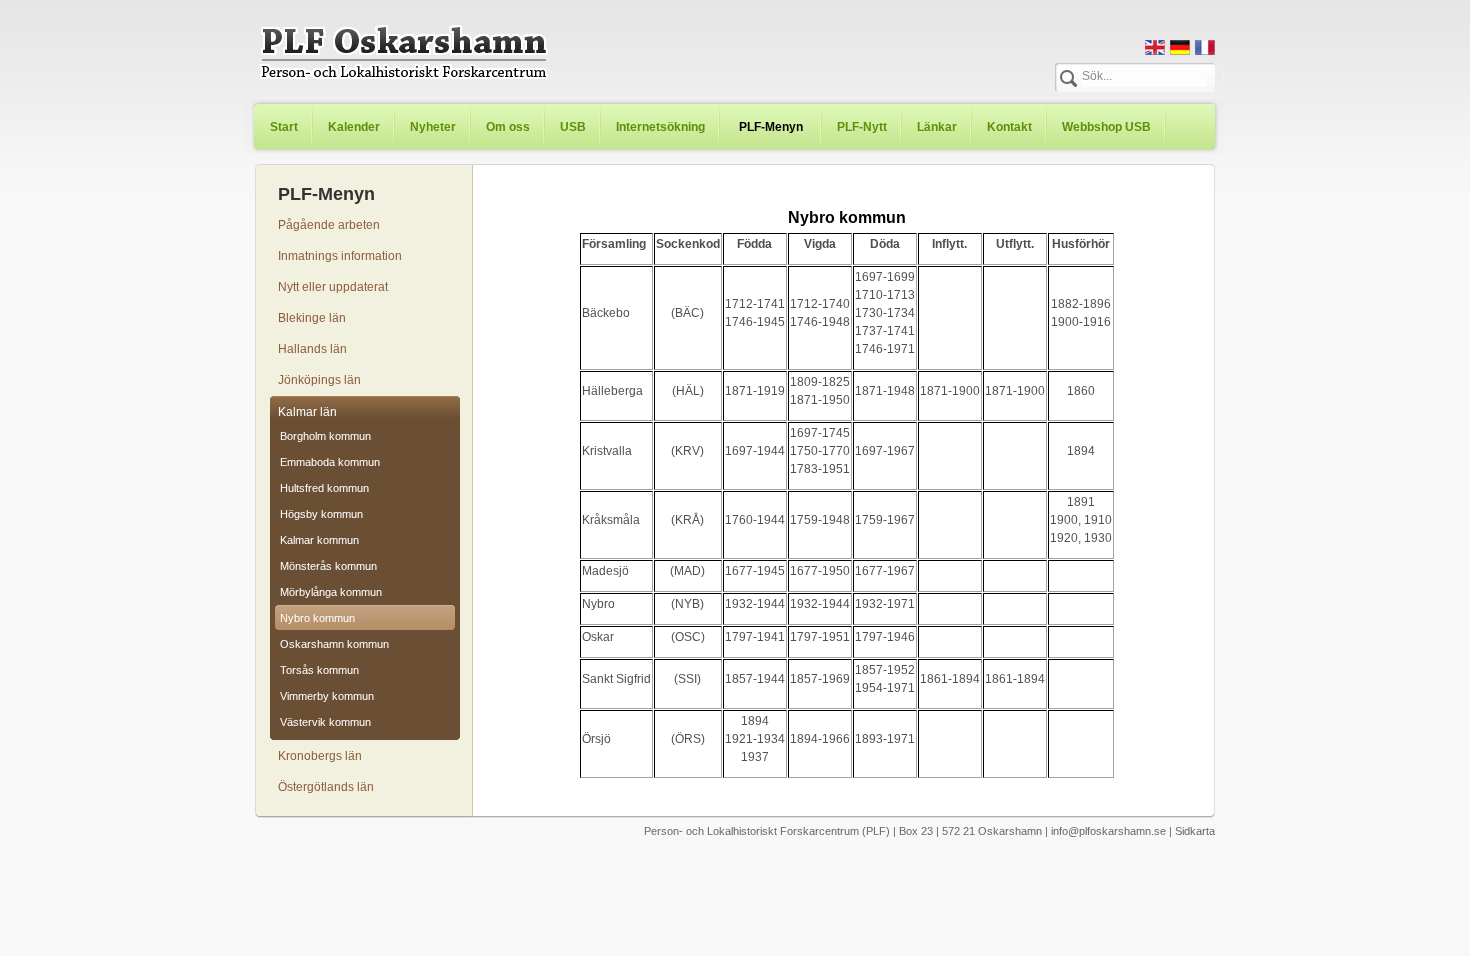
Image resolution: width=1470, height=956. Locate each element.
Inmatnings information (340, 256)
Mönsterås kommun (328, 566)
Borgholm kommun (325, 436)
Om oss (508, 127)
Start (284, 127)
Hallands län (312, 349)
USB (573, 127)
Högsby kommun (321, 514)
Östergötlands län (326, 787)
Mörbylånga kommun (331, 592)
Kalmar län (307, 412)
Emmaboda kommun (330, 462)
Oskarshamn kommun (334, 644)
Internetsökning (660, 127)
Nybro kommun (317, 618)
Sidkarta (1195, 831)
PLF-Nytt (862, 127)
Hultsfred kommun (324, 488)
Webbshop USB (1106, 127)
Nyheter (433, 127)
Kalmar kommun (319, 540)
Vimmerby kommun (327, 696)
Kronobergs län (320, 756)
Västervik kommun (325, 722)
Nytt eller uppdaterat (333, 287)
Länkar (937, 127)
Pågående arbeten (329, 225)
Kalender (354, 127)
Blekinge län (312, 318)
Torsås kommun (319, 670)
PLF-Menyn (771, 127)
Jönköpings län (319, 380)
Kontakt (1009, 127)
